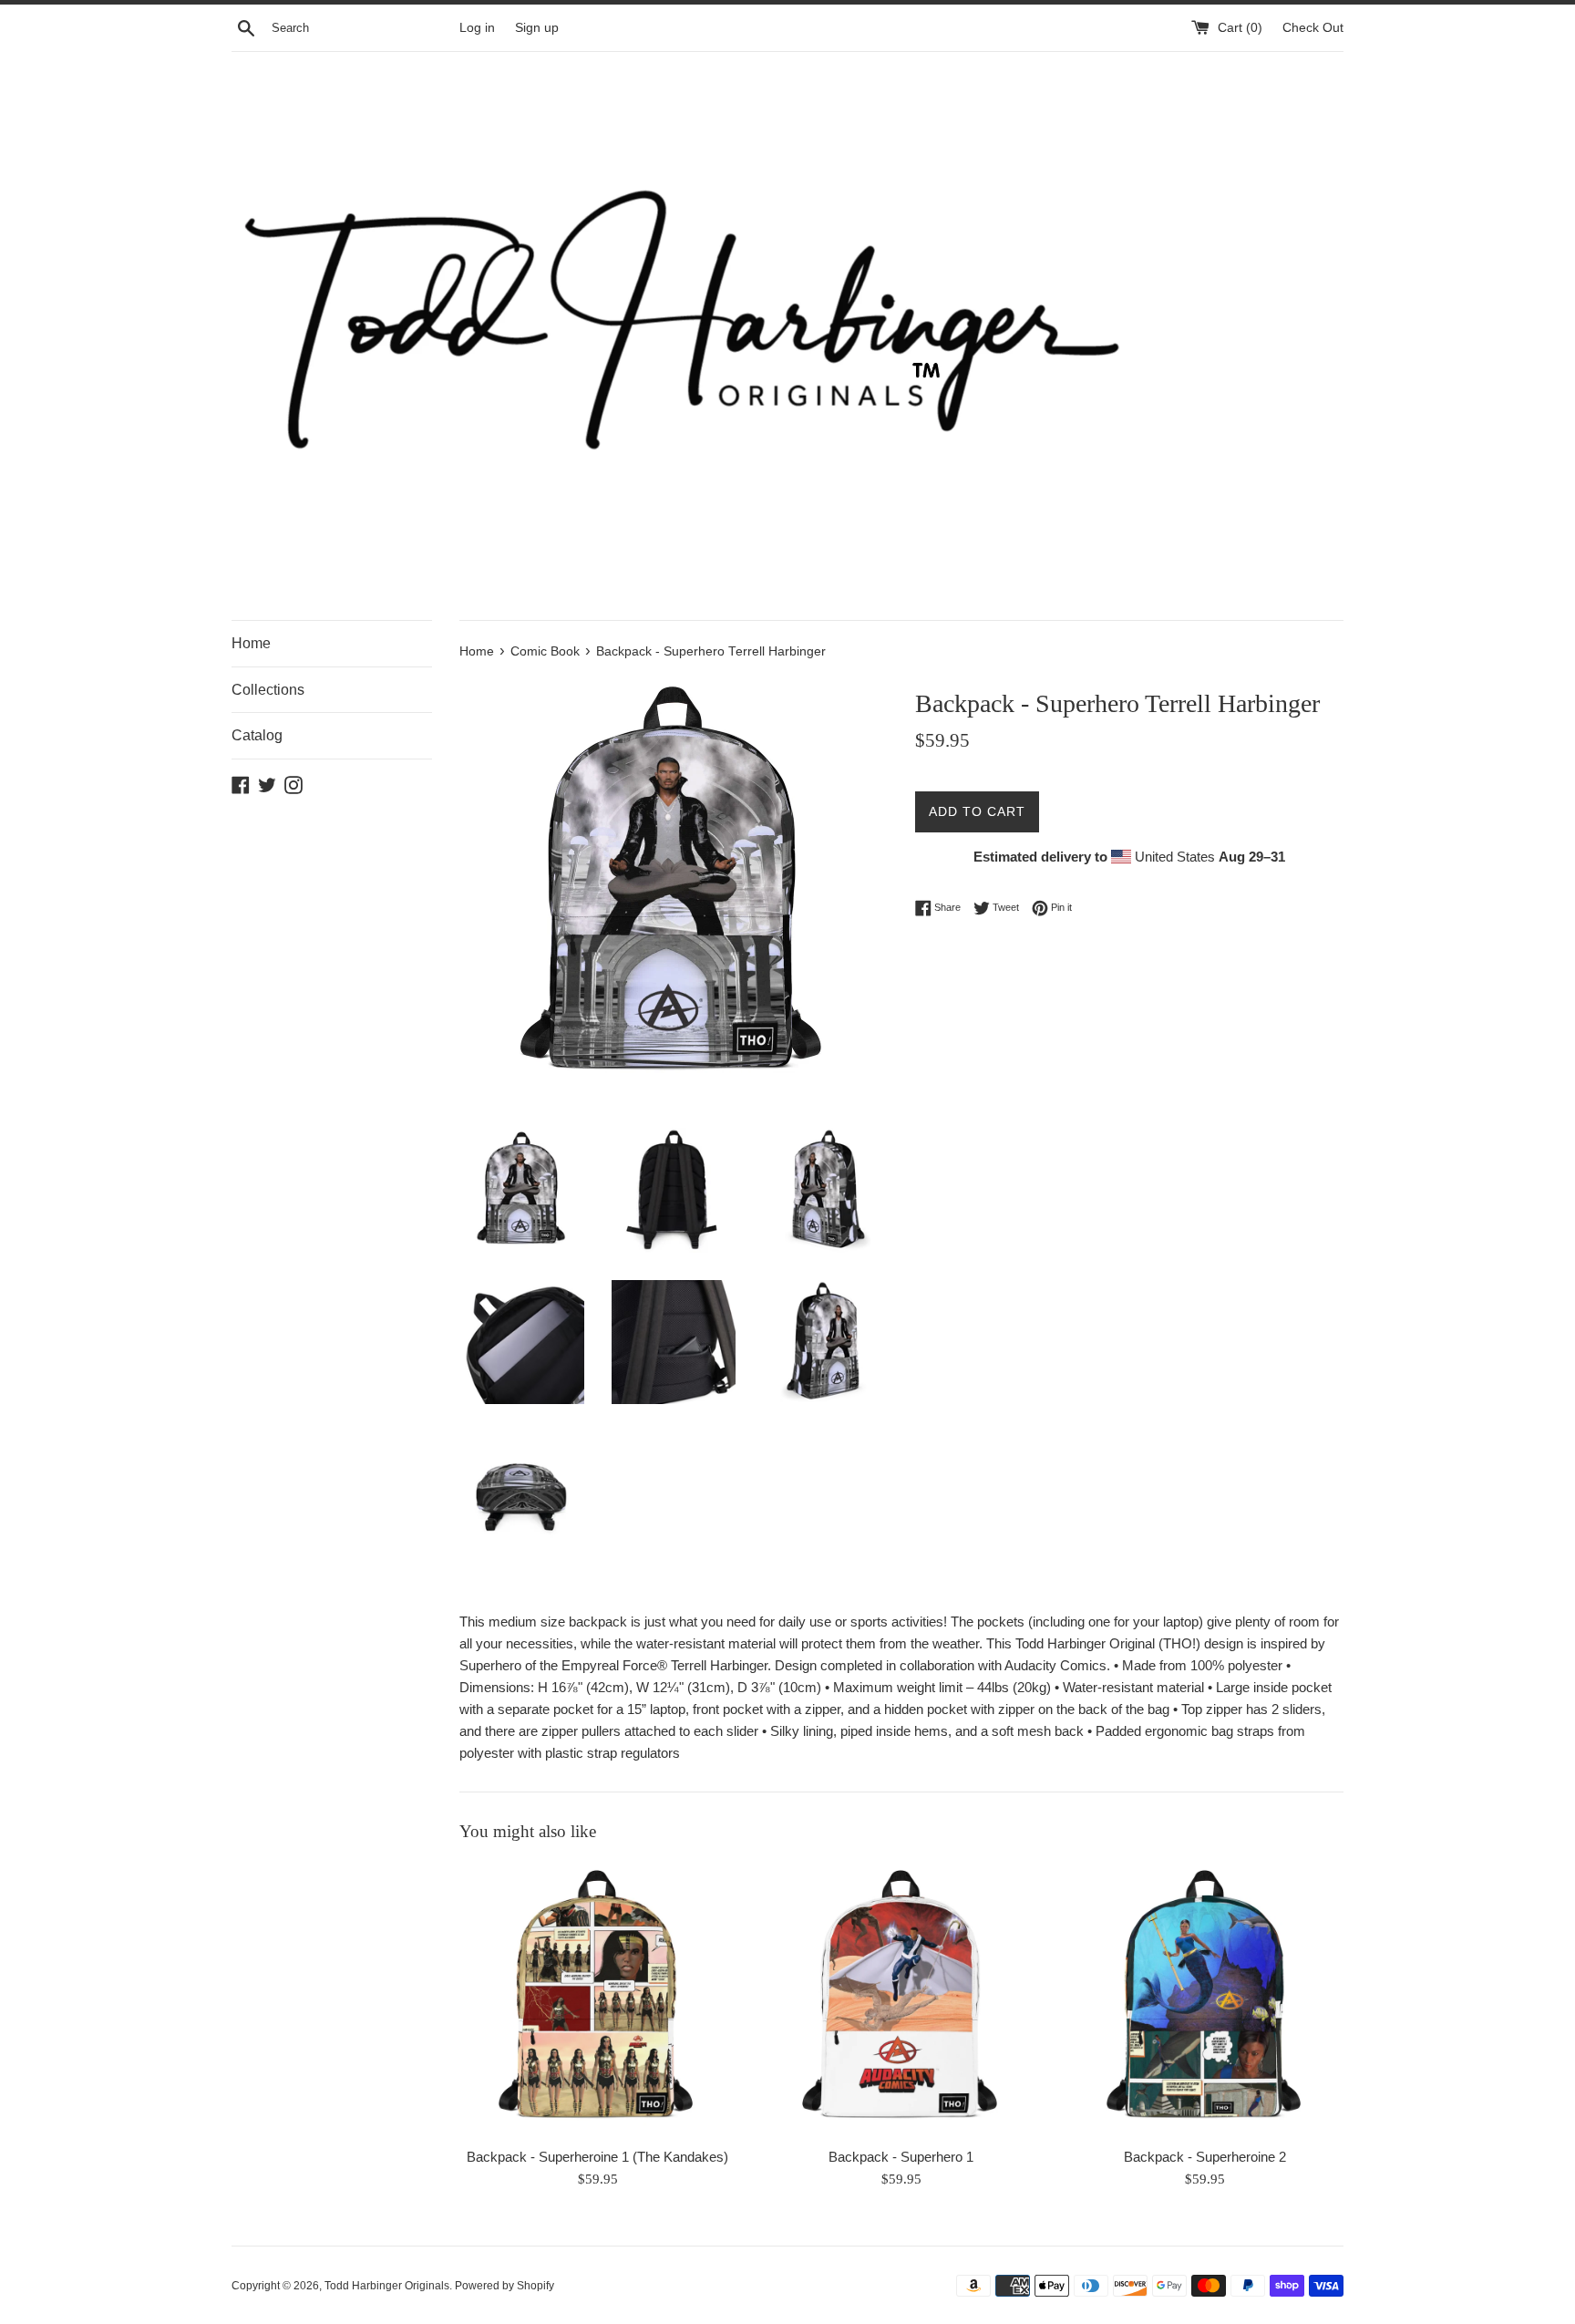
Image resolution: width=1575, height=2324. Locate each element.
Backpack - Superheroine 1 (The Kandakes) (597, 2158)
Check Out (1313, 28)
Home (251, 643)
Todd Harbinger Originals (387, 2286)
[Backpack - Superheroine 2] (1205, 1999)
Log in (477, 28)
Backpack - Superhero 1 (901, 2158)
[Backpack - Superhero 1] (901, 1999)
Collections (268, 690)
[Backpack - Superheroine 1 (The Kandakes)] (597, 1999)
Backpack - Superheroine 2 (1205, 2158)
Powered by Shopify (504, 2286)
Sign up (537, 28)
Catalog (257, 735)
